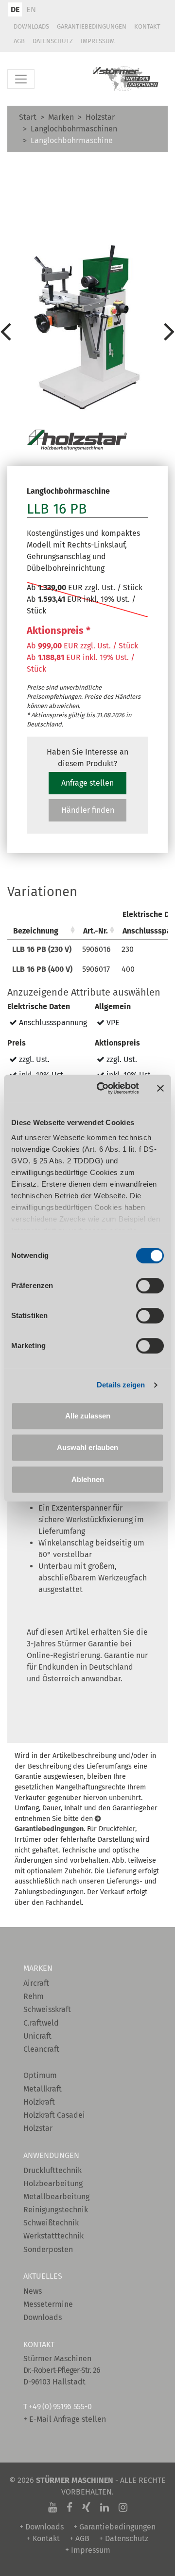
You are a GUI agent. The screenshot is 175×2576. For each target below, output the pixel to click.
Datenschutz (53, 41)
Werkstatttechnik (53, 2236)
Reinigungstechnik (56, 2210)
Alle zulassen (88, 1416)
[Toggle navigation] (21, 79)
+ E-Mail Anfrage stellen (65, 2419)
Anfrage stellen (87, 783)
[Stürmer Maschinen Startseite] (126, 79)
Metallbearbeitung (56, 2197)
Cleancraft (41, 2049)
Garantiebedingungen (92, 26)
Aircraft (36, 1983)
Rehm (34, 1996)
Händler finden (88, 810)
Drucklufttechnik (52, 2170)
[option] (87, 331)
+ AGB (79, 2538)
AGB (19, 41)
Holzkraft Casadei (54, 2115)
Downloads (31, 26)
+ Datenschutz (124, 2538)
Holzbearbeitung (53, 2183)
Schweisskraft (47, 2009)
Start (28, 117)
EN (31, 9)
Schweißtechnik (51, 2223)
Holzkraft (39, 2102)
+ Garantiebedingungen (114, 2527)
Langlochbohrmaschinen (74, 129)
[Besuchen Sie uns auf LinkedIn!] (105, 2508)
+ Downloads (42, 2527)
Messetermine (48, 2304)
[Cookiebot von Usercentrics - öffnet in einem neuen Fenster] (103, 1088)
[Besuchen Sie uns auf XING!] (86, 2508)
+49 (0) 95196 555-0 (60, 2407)
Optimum (40, 2075)
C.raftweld (41, 2023)
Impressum (98, 41)
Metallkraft (43, 2089)
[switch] (150, 1286)
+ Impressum (88, 2550)
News (33, 2291)
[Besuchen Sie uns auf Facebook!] (70, 2508)
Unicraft (37, 2036)
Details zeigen (121, 1385)
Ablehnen (88, 1479)
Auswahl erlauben (87, 1447)
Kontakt (147, 26)
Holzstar (100, 117)
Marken (61, 117)
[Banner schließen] (160, 1088)
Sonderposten (48, 2249)
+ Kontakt (43, 2538)
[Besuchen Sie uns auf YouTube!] (52, 2508)
